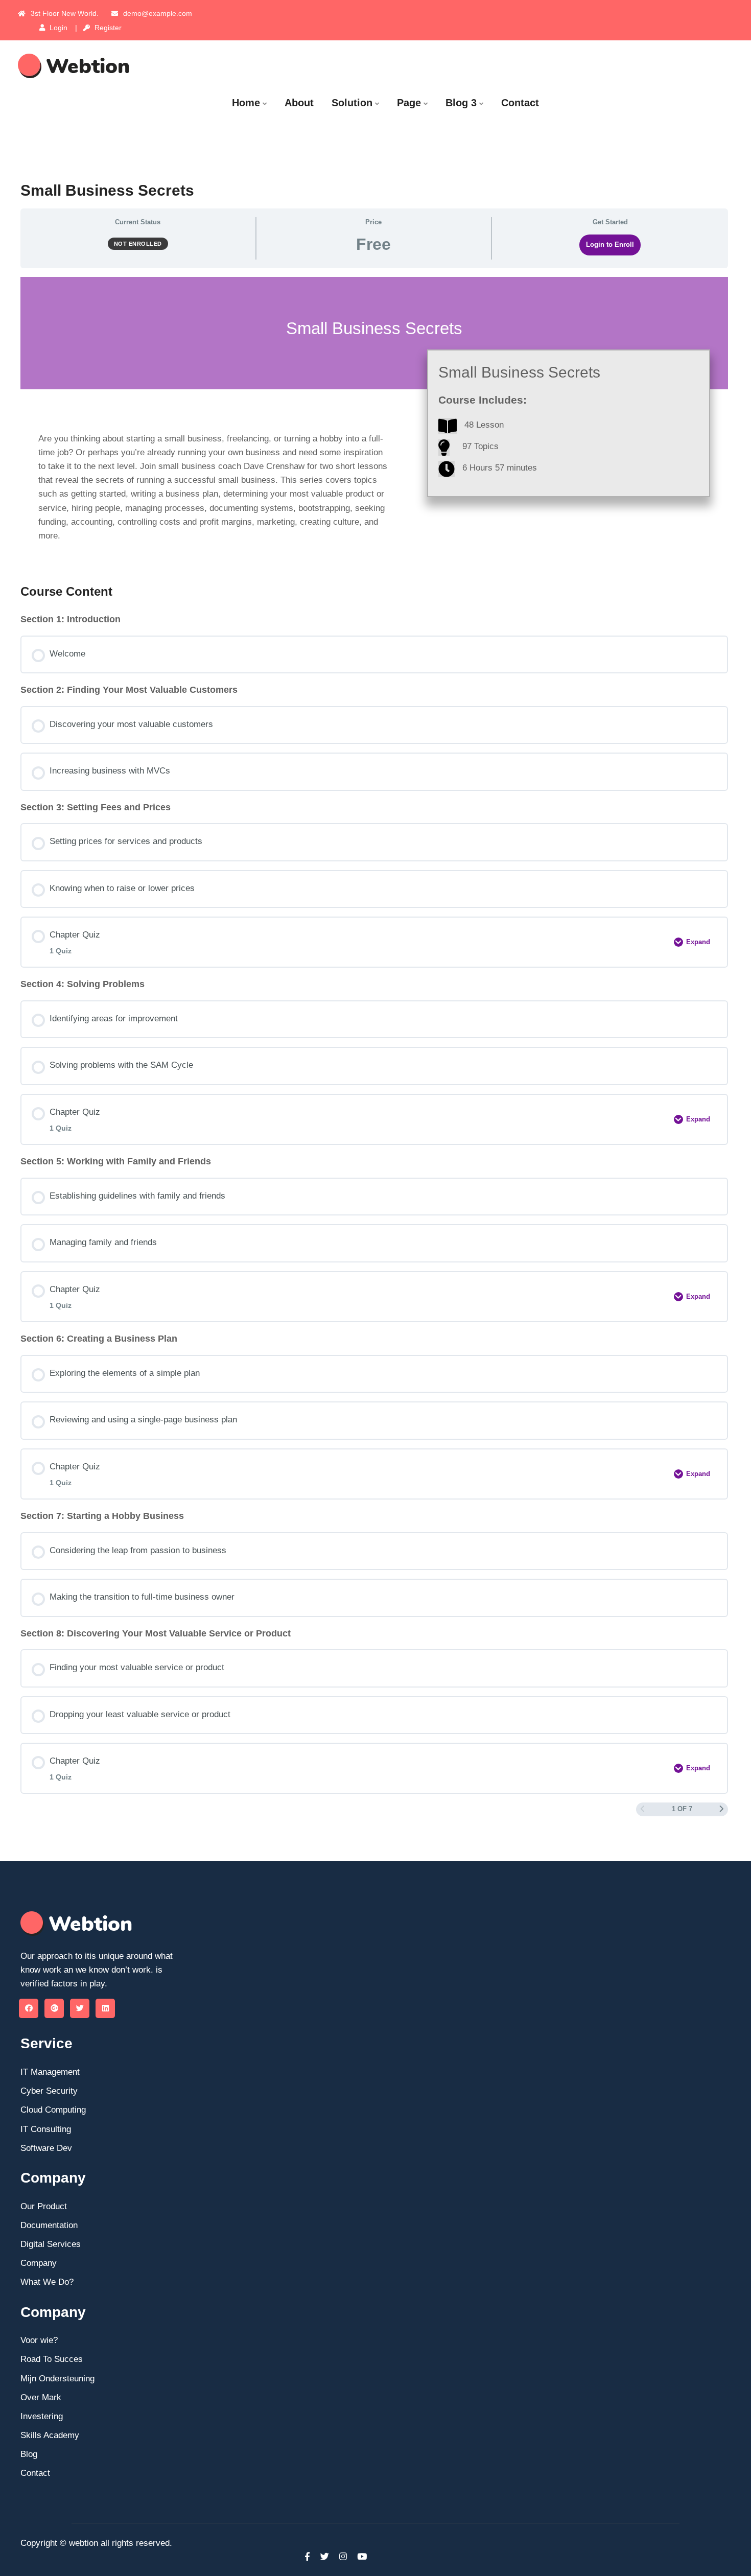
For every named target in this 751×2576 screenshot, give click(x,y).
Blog (29, 2454)
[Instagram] (343, 2557)
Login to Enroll (610, 244)
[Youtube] (359, 2557)
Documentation (49, 2225)
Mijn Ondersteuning (57, 2379)
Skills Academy (50, 2435)
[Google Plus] (54, 2008)
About (299, 103)
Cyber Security (49, 2091)
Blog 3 (461, 103)
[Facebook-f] (307, 2557)
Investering (42, 2416)
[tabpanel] (374, 422)
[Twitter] (80, 2008)
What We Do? (47, 2282)
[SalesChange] (100, 66)
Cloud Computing (53, 2110)
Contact (520, 103)
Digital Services (51, 2244)
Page (409, 103)
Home (246, 103)
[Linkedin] (105, 2008)
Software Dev (46, 2148)
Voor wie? (39, 2340)
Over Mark (41, 2397)
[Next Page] (722, 1810)
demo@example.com (158, 13)
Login (57, 28)
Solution (352, 103)
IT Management (50, 2072)
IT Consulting (46, 2129)
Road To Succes (52, 2359)
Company (39, 2263)
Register (107, 28)
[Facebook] (29, 2008)
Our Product (44, 2206)
